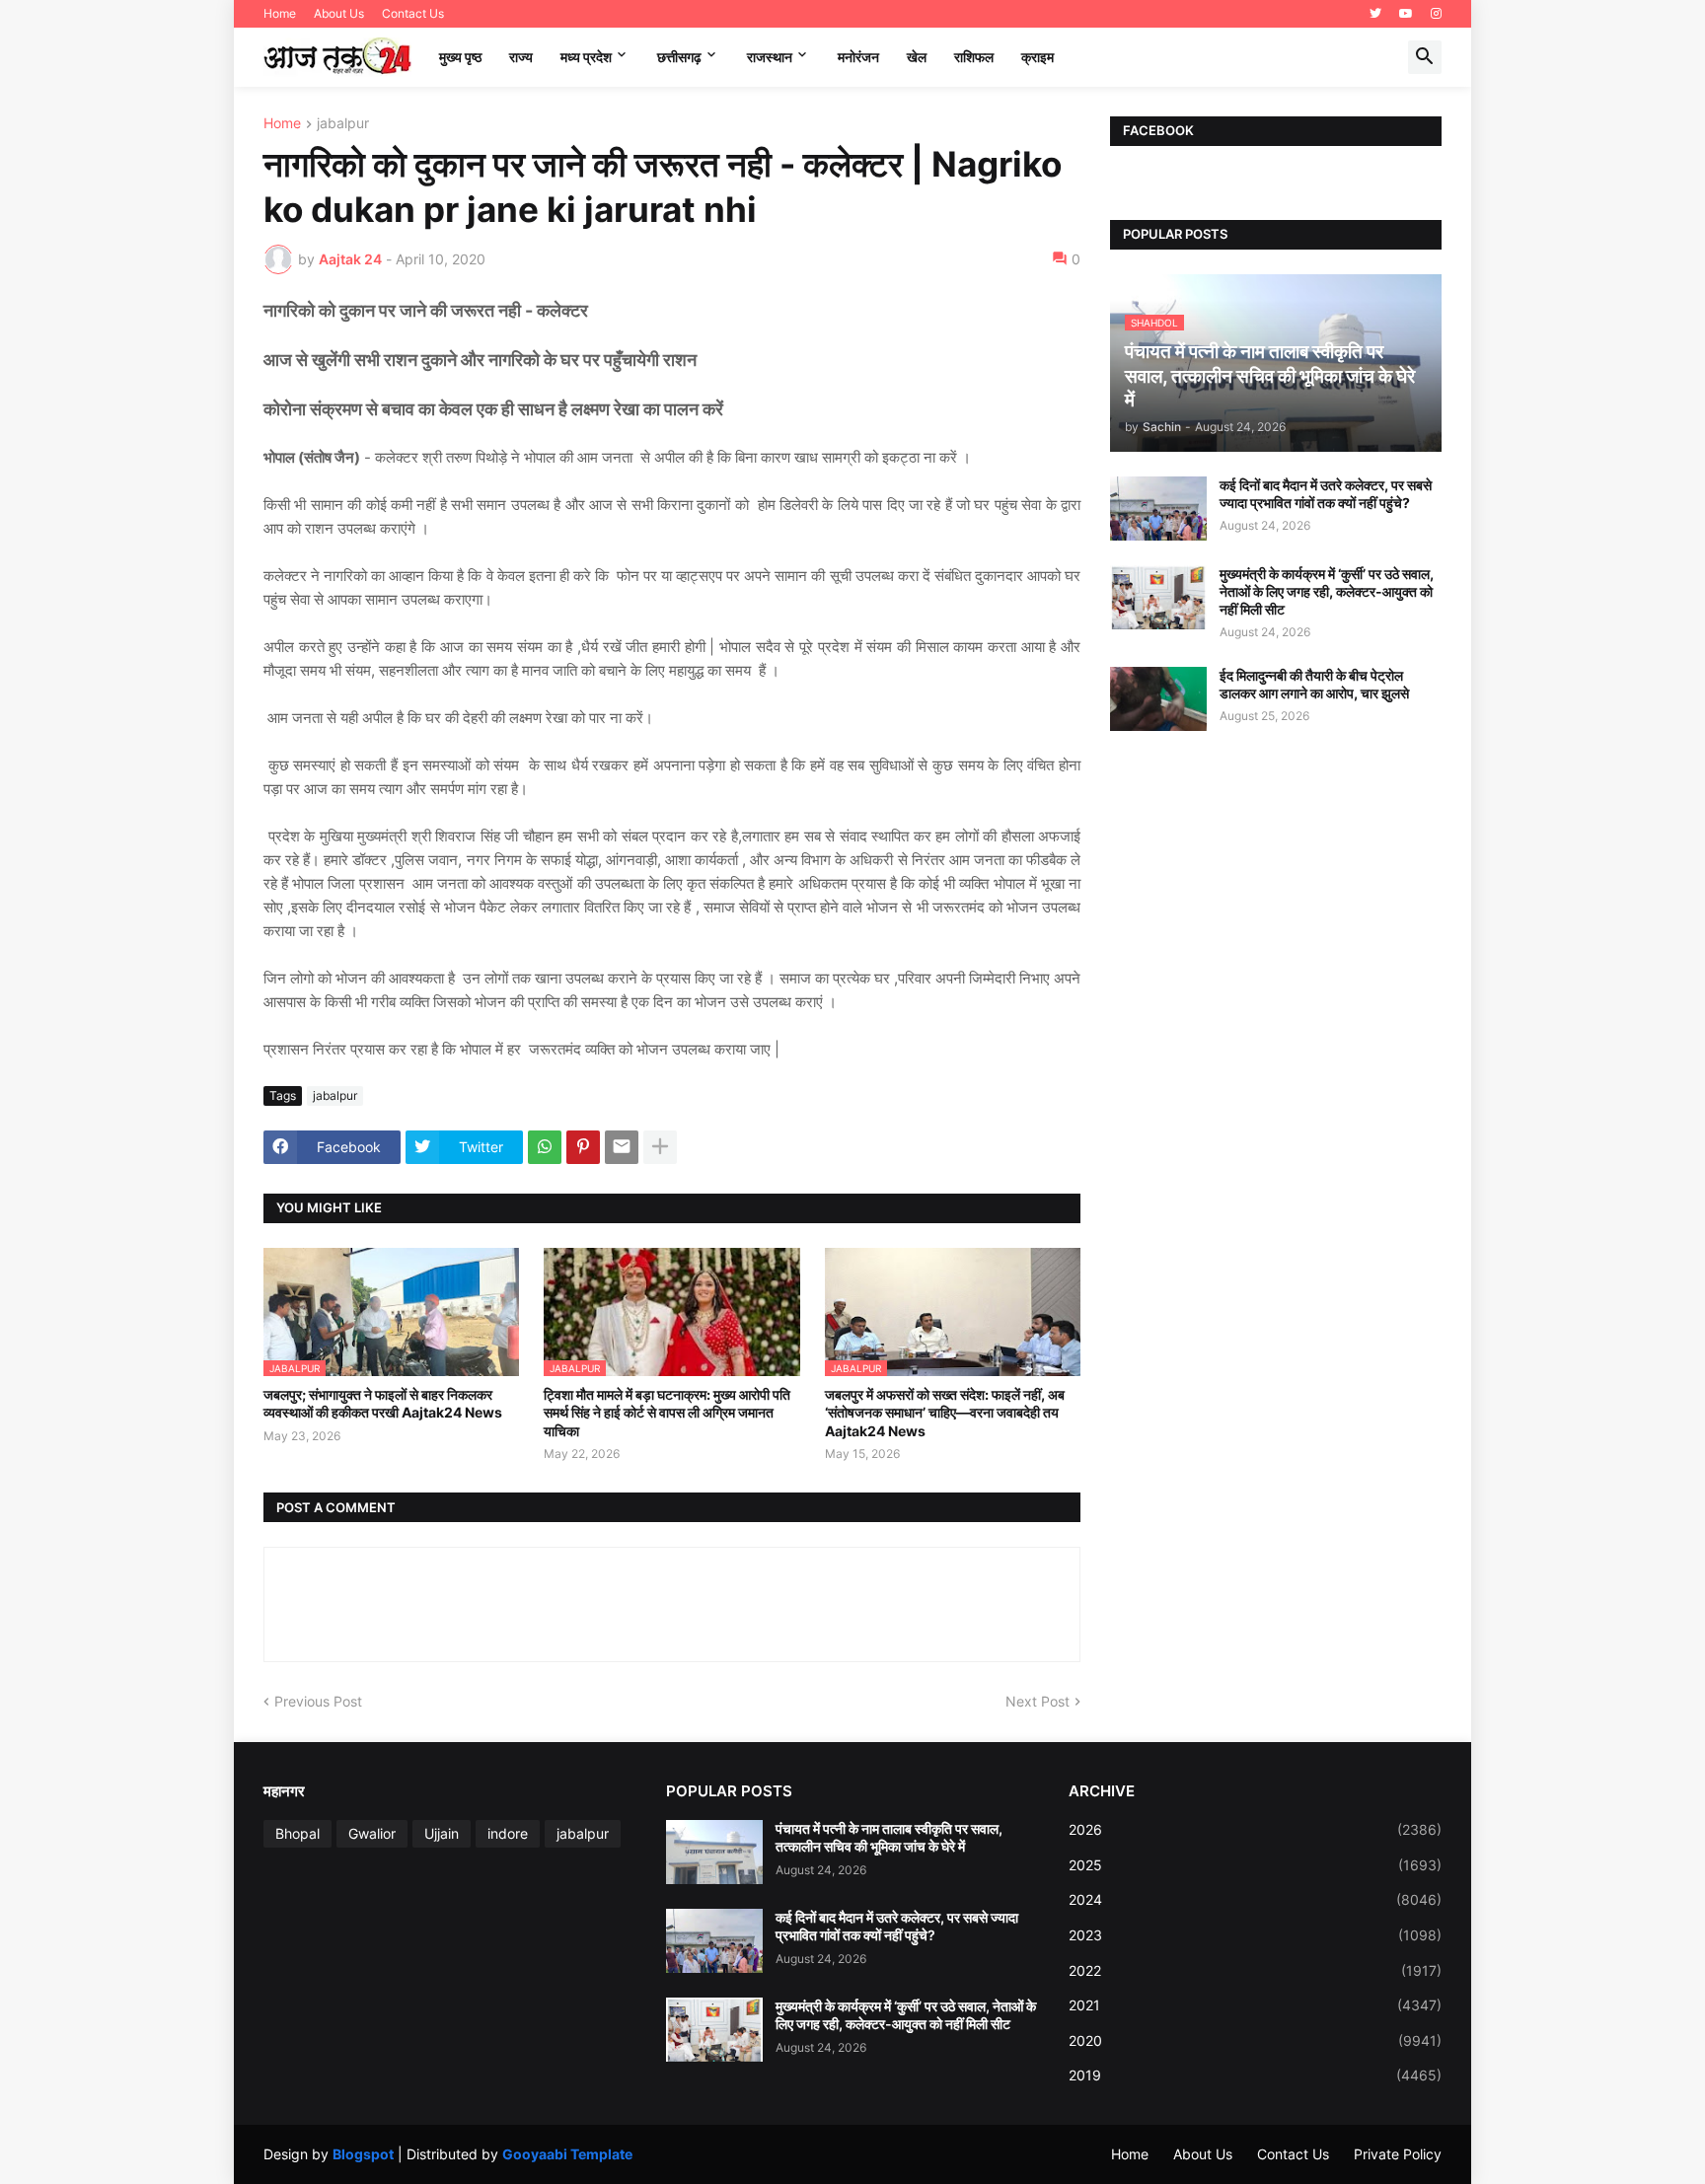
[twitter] (1375, 14)
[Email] (622, 1147)
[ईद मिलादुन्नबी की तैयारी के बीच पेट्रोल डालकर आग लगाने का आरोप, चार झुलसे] (1158, 699)
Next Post (1038, 1701)
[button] (1425, 57)
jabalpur (343, 124)
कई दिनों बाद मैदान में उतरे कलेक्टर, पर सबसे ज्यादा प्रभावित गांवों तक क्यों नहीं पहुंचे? (1326, 494)
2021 (1255, 2005)
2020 (1255, 2040)
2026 (1255, 1829)
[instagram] (1436, 14)
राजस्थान (770, 57)
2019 (1255, 2075)
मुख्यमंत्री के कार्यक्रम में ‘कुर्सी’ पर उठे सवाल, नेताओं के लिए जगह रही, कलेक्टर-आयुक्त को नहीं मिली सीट (1327, 591)
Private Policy (1398, 2154)
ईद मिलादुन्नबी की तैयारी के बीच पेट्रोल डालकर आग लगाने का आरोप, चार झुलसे (1314, 684)
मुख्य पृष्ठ (460, 57)
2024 (1255, 1899)
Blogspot (363, 2154)
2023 (1255, 1935)
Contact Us (413, 13)
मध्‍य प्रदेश (586, 57)
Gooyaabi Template (567, 2154)
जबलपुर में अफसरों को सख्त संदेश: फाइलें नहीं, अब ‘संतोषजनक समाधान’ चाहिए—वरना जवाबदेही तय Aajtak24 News (945, 1412)
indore (508, 1833)
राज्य (521, 57)
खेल (917, 57)
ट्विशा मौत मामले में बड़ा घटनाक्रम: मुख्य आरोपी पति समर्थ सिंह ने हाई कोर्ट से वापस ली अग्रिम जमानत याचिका (667, 1412)
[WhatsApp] (545, 1147)
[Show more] (660, 1147)
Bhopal (297, 1833)
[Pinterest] (583, 1147)
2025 (1255, 1865)
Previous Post (318, 1701)
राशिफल (974, 57)
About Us (339, 13)
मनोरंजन (858, 57)
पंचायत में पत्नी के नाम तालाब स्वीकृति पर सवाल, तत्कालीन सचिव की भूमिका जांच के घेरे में (889, 1837)
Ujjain (442, 1833)
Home (280, 13)
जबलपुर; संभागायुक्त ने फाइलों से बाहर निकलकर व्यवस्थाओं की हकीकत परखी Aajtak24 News (383, 1403)
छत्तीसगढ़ (679, 57)
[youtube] (1406, 14)
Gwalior (372, 1833)
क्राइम (1038, 57)
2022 (1255, 1970)
